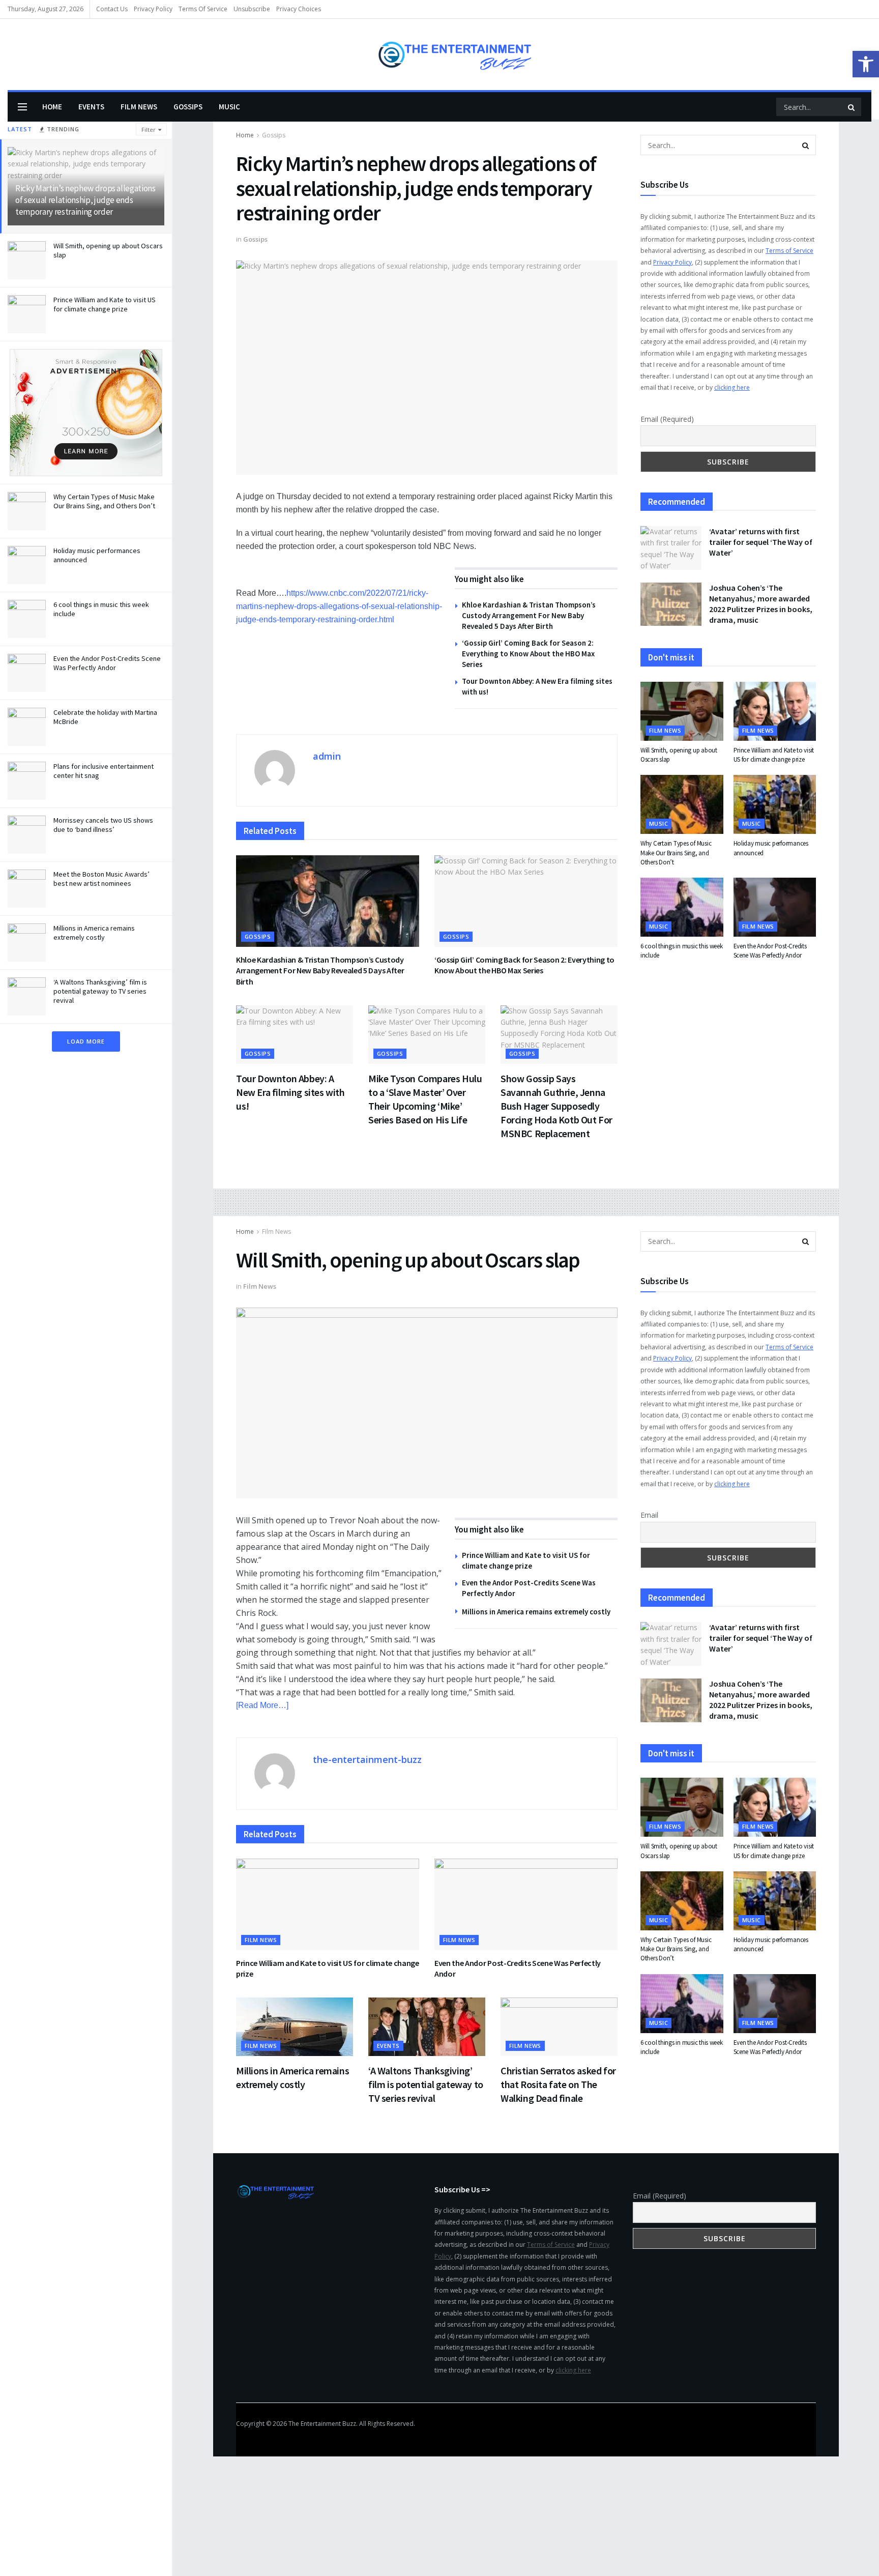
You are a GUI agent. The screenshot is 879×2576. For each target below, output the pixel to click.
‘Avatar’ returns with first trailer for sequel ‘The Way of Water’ (761, 542)
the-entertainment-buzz (367, 1759)
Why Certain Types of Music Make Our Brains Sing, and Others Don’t (104, 501)
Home (52, 107)
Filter (149, 129)
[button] (866, 64)
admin (327, 756)
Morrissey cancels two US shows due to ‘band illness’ (103, 825)
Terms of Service (789, 251)
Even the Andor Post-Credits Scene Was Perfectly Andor (107, 663)
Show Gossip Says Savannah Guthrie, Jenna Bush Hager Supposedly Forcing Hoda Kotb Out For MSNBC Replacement (556, 1106)
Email (649, 1515)
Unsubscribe (252, 9)
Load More (86, 1041)
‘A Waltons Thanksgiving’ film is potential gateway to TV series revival (100, 991)
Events (91, 107)
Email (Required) (667, 419)
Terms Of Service (203, 9)
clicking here (732, 387)
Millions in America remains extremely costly (94, 933)
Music (229, 107)
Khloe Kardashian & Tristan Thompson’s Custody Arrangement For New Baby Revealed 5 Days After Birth (529, 615)
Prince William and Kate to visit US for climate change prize (105, 304)
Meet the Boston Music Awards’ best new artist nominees (101, 879)
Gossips (188, 107)
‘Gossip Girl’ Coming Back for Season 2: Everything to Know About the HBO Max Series (528, 654)
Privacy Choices (299, 9)
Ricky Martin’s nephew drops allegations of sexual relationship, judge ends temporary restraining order (85, 200)
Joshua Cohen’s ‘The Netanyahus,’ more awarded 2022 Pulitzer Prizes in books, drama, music (761, 604)
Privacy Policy (153, 9)
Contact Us (112, 9)
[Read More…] (262, 1705)
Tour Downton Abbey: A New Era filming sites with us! (290, 1092)
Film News (139, 107)
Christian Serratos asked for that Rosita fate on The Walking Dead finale (558, 2084)
